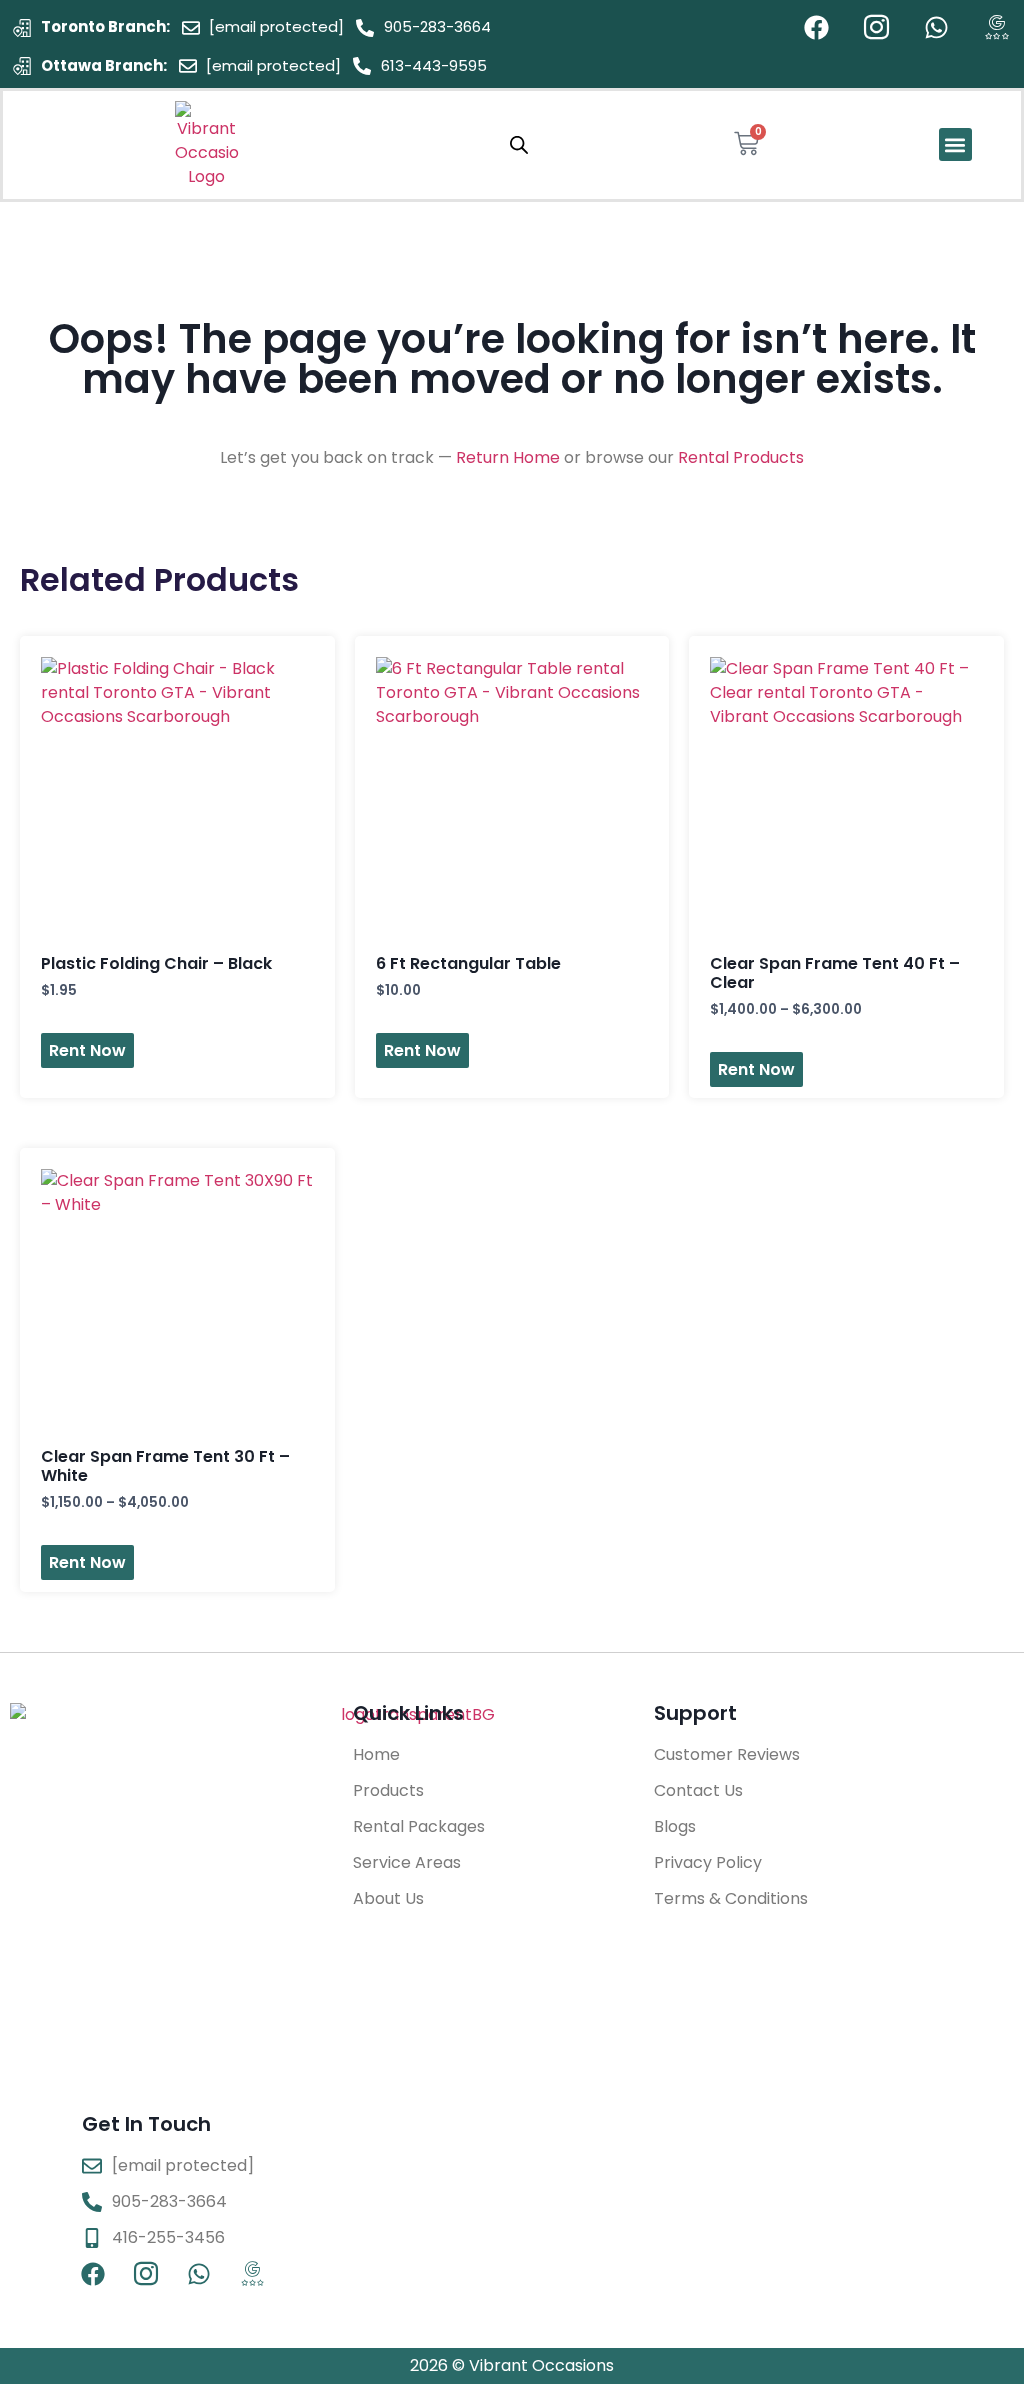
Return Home (508, 457)
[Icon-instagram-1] (876, 27)
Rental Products (741, 457)
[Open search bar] (519, 145)
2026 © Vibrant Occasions (512, 2365)
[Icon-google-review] (996, 27)
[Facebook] (816, 27)
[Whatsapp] (936, 27)
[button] (955, 144)
